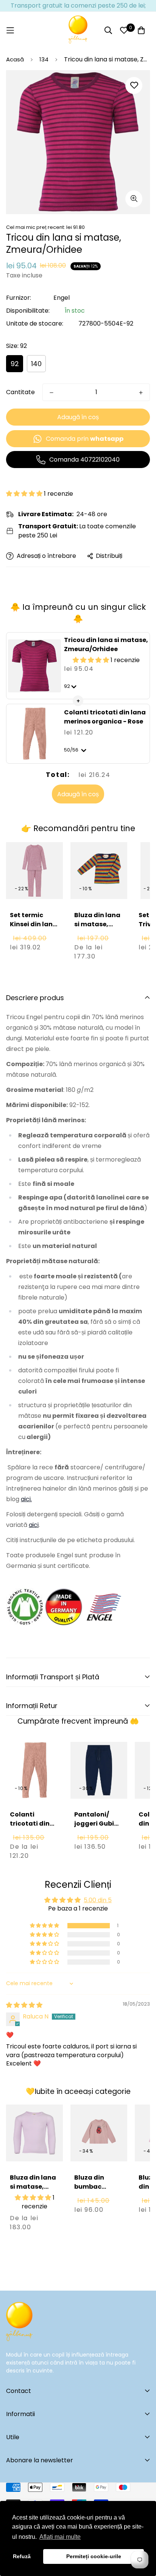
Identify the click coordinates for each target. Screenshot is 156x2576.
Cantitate (20, 392)
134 (44, 59)
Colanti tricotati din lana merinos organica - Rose (105, 717)
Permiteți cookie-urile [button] (94, 2556)
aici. (26, 1499)
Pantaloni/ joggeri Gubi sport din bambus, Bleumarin (94, 1833)
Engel (62, 298)
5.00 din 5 (98, 1900)
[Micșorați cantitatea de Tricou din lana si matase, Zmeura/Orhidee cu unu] (51, 393)
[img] (24, 2005)
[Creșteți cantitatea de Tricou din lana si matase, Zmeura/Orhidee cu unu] (141, 393)
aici (34, 1525)
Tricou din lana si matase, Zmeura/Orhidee (106, 644)
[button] (25, 494)
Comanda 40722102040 (84, 460)
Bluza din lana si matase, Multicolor (97, 924)
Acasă (15, 59)
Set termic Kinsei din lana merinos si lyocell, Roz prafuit (34, 933)
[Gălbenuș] (78, 30)
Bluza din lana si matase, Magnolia (33, 2187)
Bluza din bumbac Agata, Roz (92, 2187)
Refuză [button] (22, 2556)
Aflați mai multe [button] (60, 2537)
